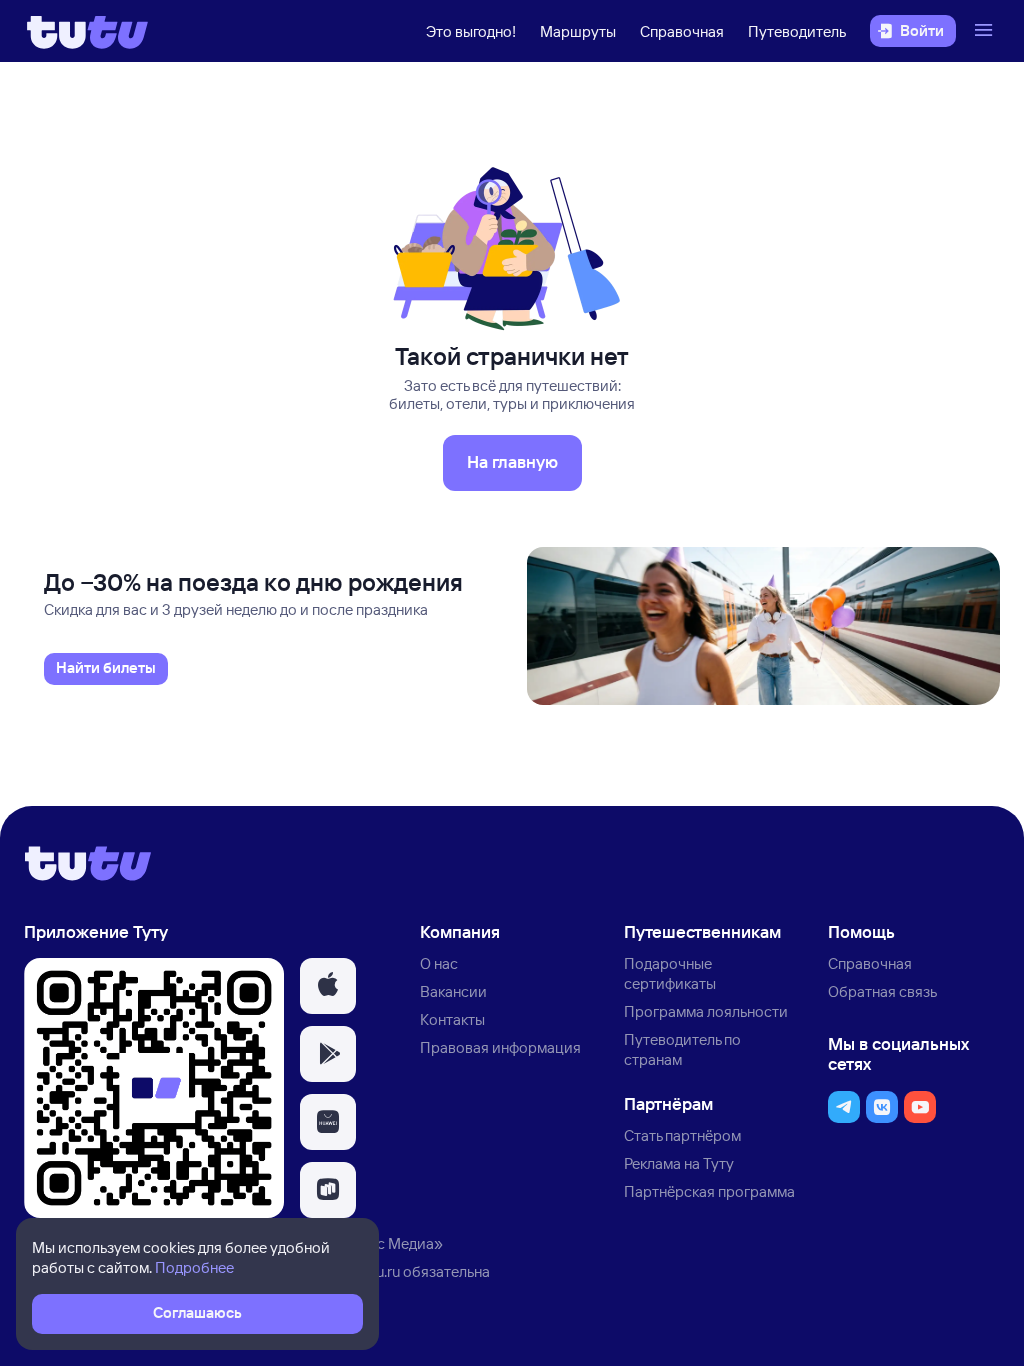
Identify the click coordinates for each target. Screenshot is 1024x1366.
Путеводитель (797, 31)
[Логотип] (87, 31)
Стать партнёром (682, 1135)
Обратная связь (882, 991)
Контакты (452, 1019)
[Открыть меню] (986, 31)
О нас (439, 963)
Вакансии (453, 991)
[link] (106, 669)
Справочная (682, 31)
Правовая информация (500, 1047)
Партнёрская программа (709, 1191)
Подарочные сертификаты (670, 973)
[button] (328, 986)
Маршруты (578, 31)
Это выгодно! (471, 31)
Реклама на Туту (679, 1163)
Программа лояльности (706, 1011)
